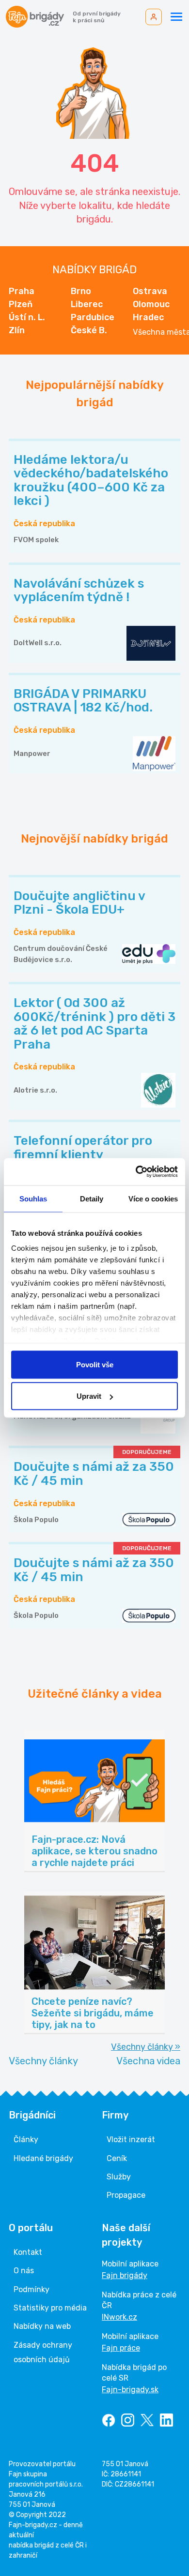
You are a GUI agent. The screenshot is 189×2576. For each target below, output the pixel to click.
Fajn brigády (125, 2275)
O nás (24, 2271)
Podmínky (31, 2289)
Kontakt (28, 2252)
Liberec (87, 304)
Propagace (126, 2195)
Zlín (17, 330)
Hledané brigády (43, 2158)
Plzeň (21, 304)
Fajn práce (121, 2348)
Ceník (117, 2158)
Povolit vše (95, 1364)
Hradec (148, 317)
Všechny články (43, 2061)
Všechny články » (146, 2047)
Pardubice (93, 317)
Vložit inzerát (131, 2139)
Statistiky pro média (50, 2308)
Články (26, 2139)
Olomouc (151, 304)
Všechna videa (148, 2061)
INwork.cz (119, 2317)
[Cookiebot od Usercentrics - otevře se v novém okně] (136, 1172)
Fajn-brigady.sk (130, 2390)
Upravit (89, 1396)
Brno (81, 291)
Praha (22, 291)
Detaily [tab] (92, 1198)
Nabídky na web (42, 2326)
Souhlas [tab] (33, 1198)
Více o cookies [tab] (153, 1198)
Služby (119, 2177)
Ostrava (150, 291)
